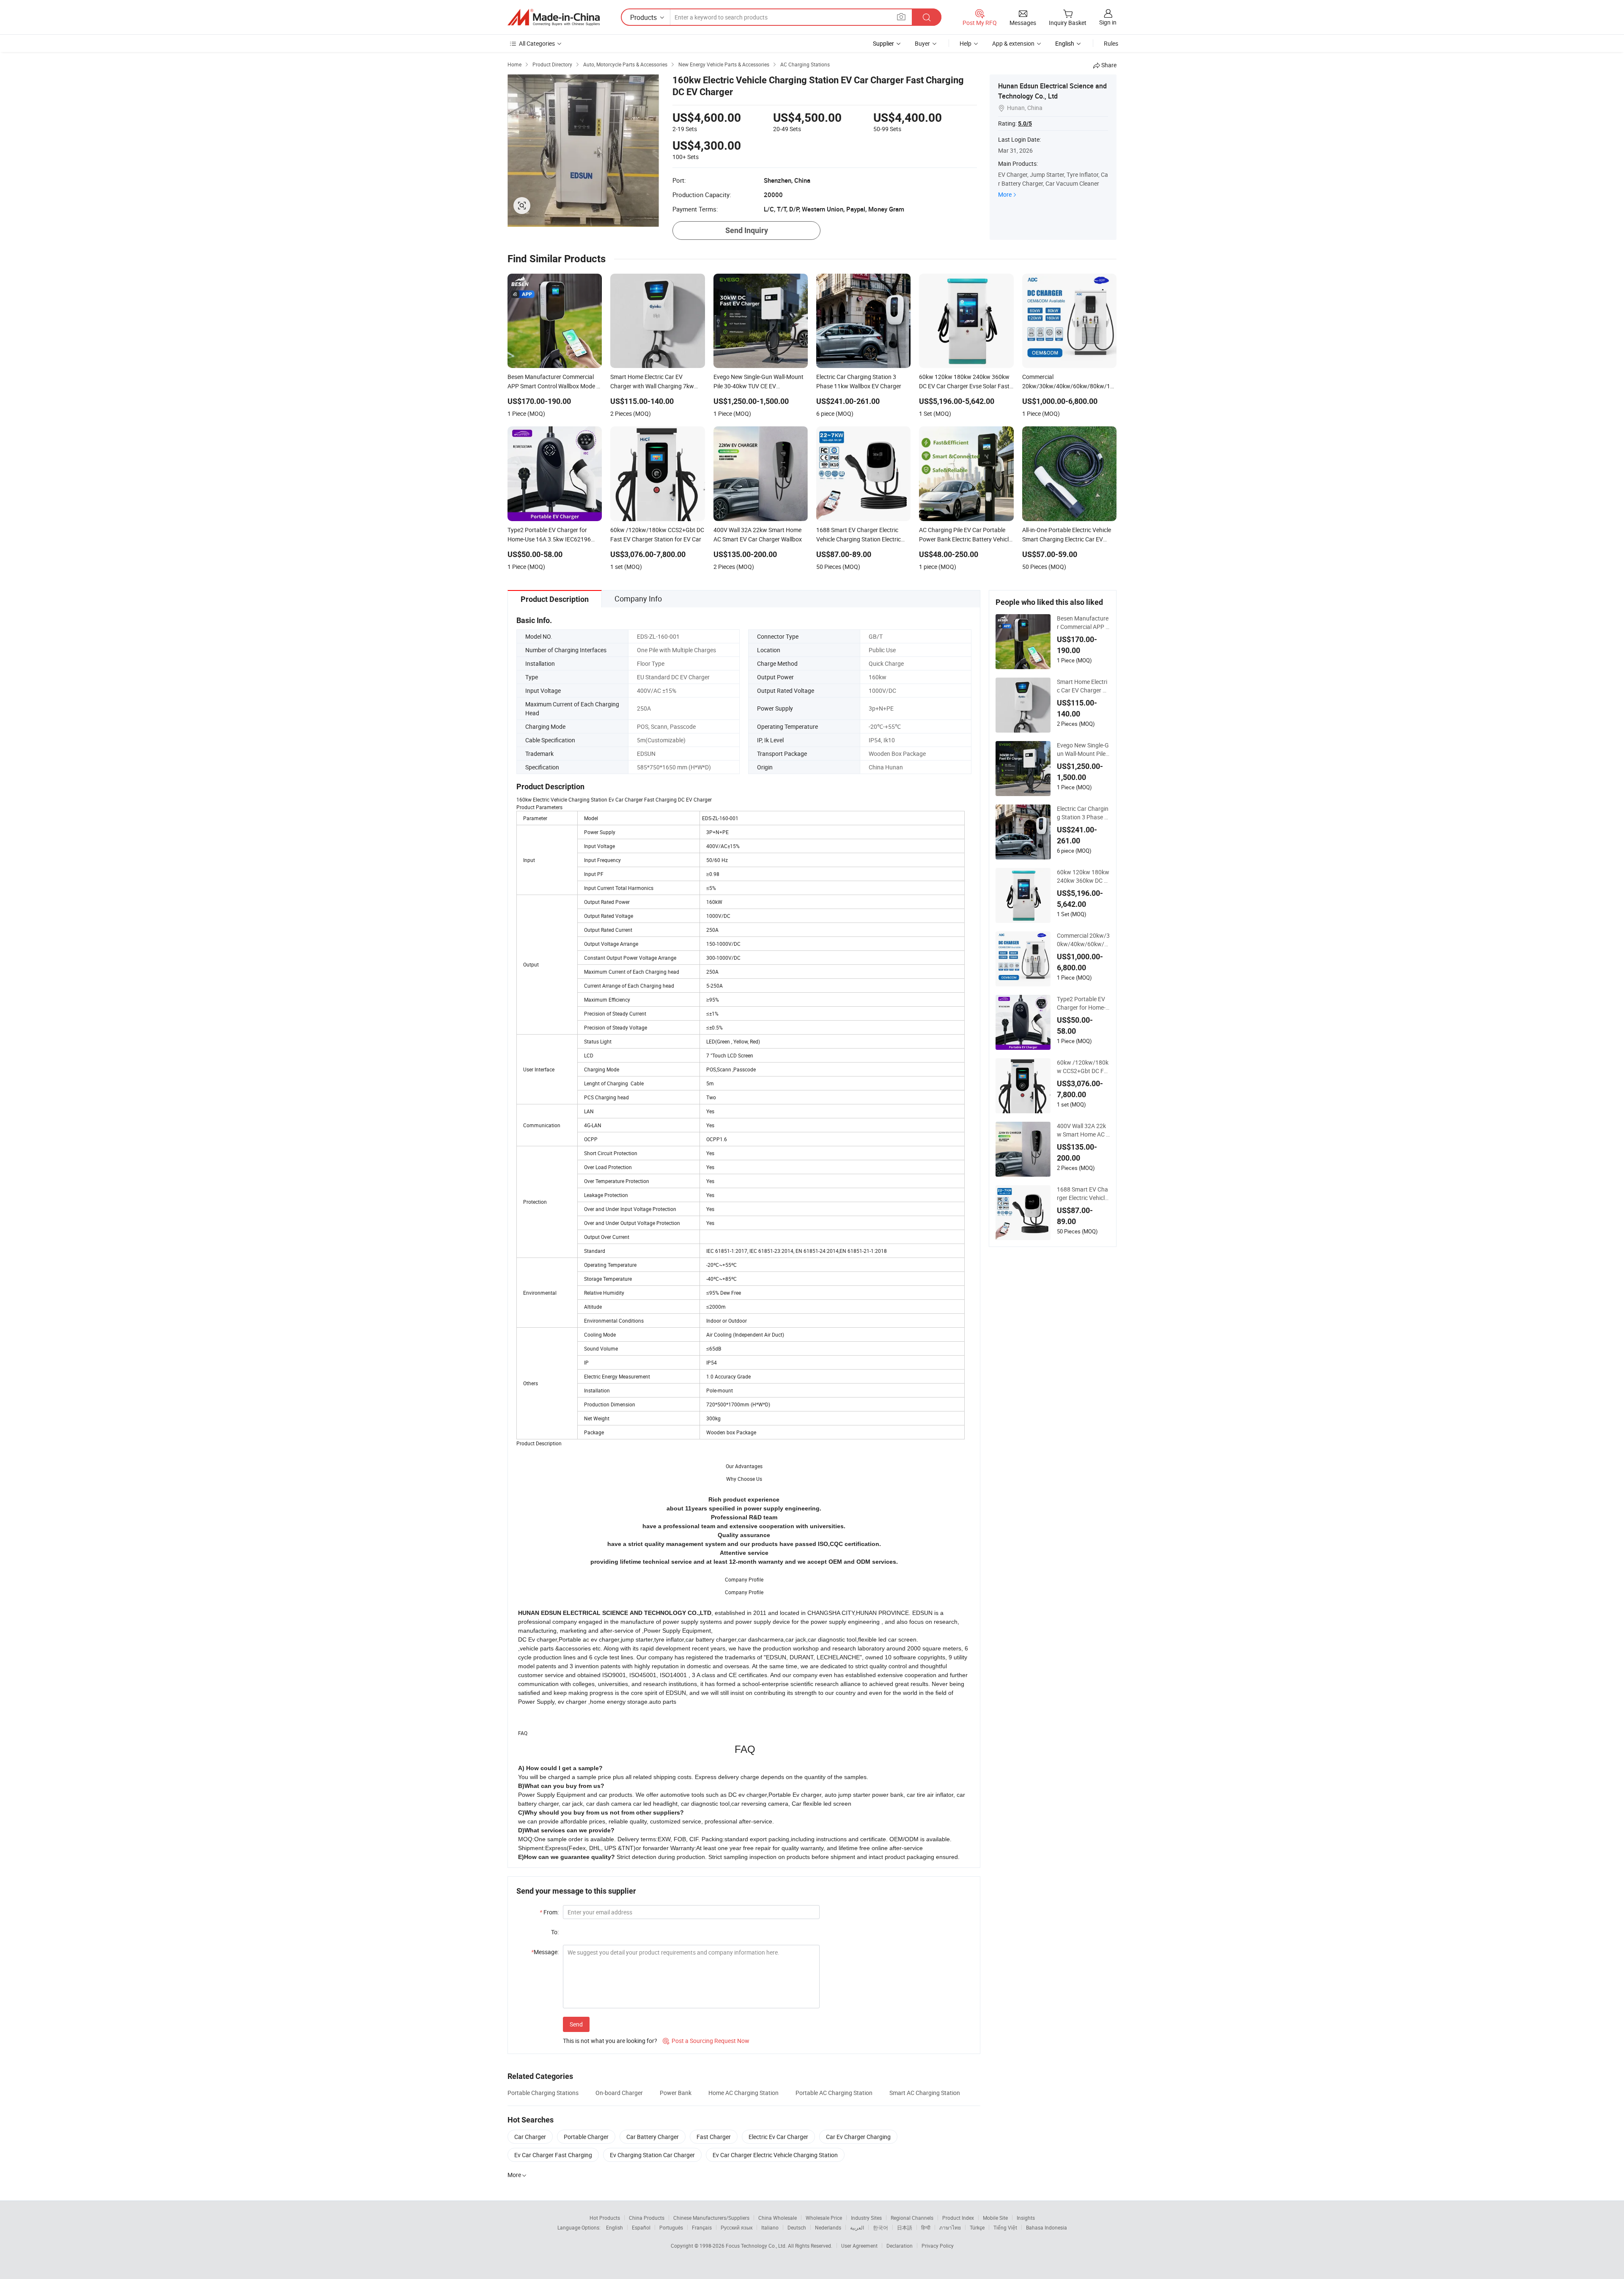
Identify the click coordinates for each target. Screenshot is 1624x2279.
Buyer (922, 43)
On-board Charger (619, 2093)
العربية (857, 2227)
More (1005, 194)
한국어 (881, 2227)
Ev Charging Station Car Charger (652, 2155)
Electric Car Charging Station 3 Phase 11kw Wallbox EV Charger (1083, 813)
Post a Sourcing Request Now (706, 2041)
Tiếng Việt (1005, 2227)
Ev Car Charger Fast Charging (553, 2155)
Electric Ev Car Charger (778, 2137)
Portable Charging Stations (543, 2093)
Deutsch (797, 2227)
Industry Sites (866, 2218)
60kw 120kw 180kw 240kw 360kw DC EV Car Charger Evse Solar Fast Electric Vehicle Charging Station (1083, 876)
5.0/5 (1025, 124)
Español (641, 2227)
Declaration (900, 2246)
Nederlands (828, 2227)
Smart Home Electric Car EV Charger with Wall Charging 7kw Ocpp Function (1083, 686)
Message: (545, 1952)
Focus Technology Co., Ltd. (757, 2246)
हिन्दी (926, 2227)
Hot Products (605, 2218)
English (614, 2227)
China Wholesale (778, 2218)
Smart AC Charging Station (925, 2093)
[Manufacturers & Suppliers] (554, 17)
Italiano (770, 2227)
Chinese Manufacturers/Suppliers (711, 2218)
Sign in (1108, 22)
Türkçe (977, 2227)
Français (702, 2227)
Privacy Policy (938, 2246)
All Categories (537, 43)
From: (549, 1912)
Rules (1111, 43)
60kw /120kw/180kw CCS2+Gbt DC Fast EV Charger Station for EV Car (1083, 1067)
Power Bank (676, 2093)
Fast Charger (714, 2137)
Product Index (958, 2218)
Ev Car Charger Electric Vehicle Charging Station (775, 2155)
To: (555, 1932)
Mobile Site (995, 2218)
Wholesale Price (824, 2218)
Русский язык (737, 2227)
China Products (647, 2218)
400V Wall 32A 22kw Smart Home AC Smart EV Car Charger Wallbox (1083, 1130)
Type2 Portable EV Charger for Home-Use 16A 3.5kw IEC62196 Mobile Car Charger (1083, 1003)
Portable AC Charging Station (834, 2093)
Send (576, 2024)
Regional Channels (912, 2218)
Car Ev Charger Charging (858, 2137)
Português (671, 2227)
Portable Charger (586, 2137)
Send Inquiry (747, 230)
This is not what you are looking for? (610, 2041)
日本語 (905, 2227)
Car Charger (530, 2137)
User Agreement (859, 2246)
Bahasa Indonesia (1047, 2227)
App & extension (1013, 43)
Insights (1026, 2218)
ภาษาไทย (950, 2227)
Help (966, 43)
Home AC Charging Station (743, 2093)
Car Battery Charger (653, 2137)
